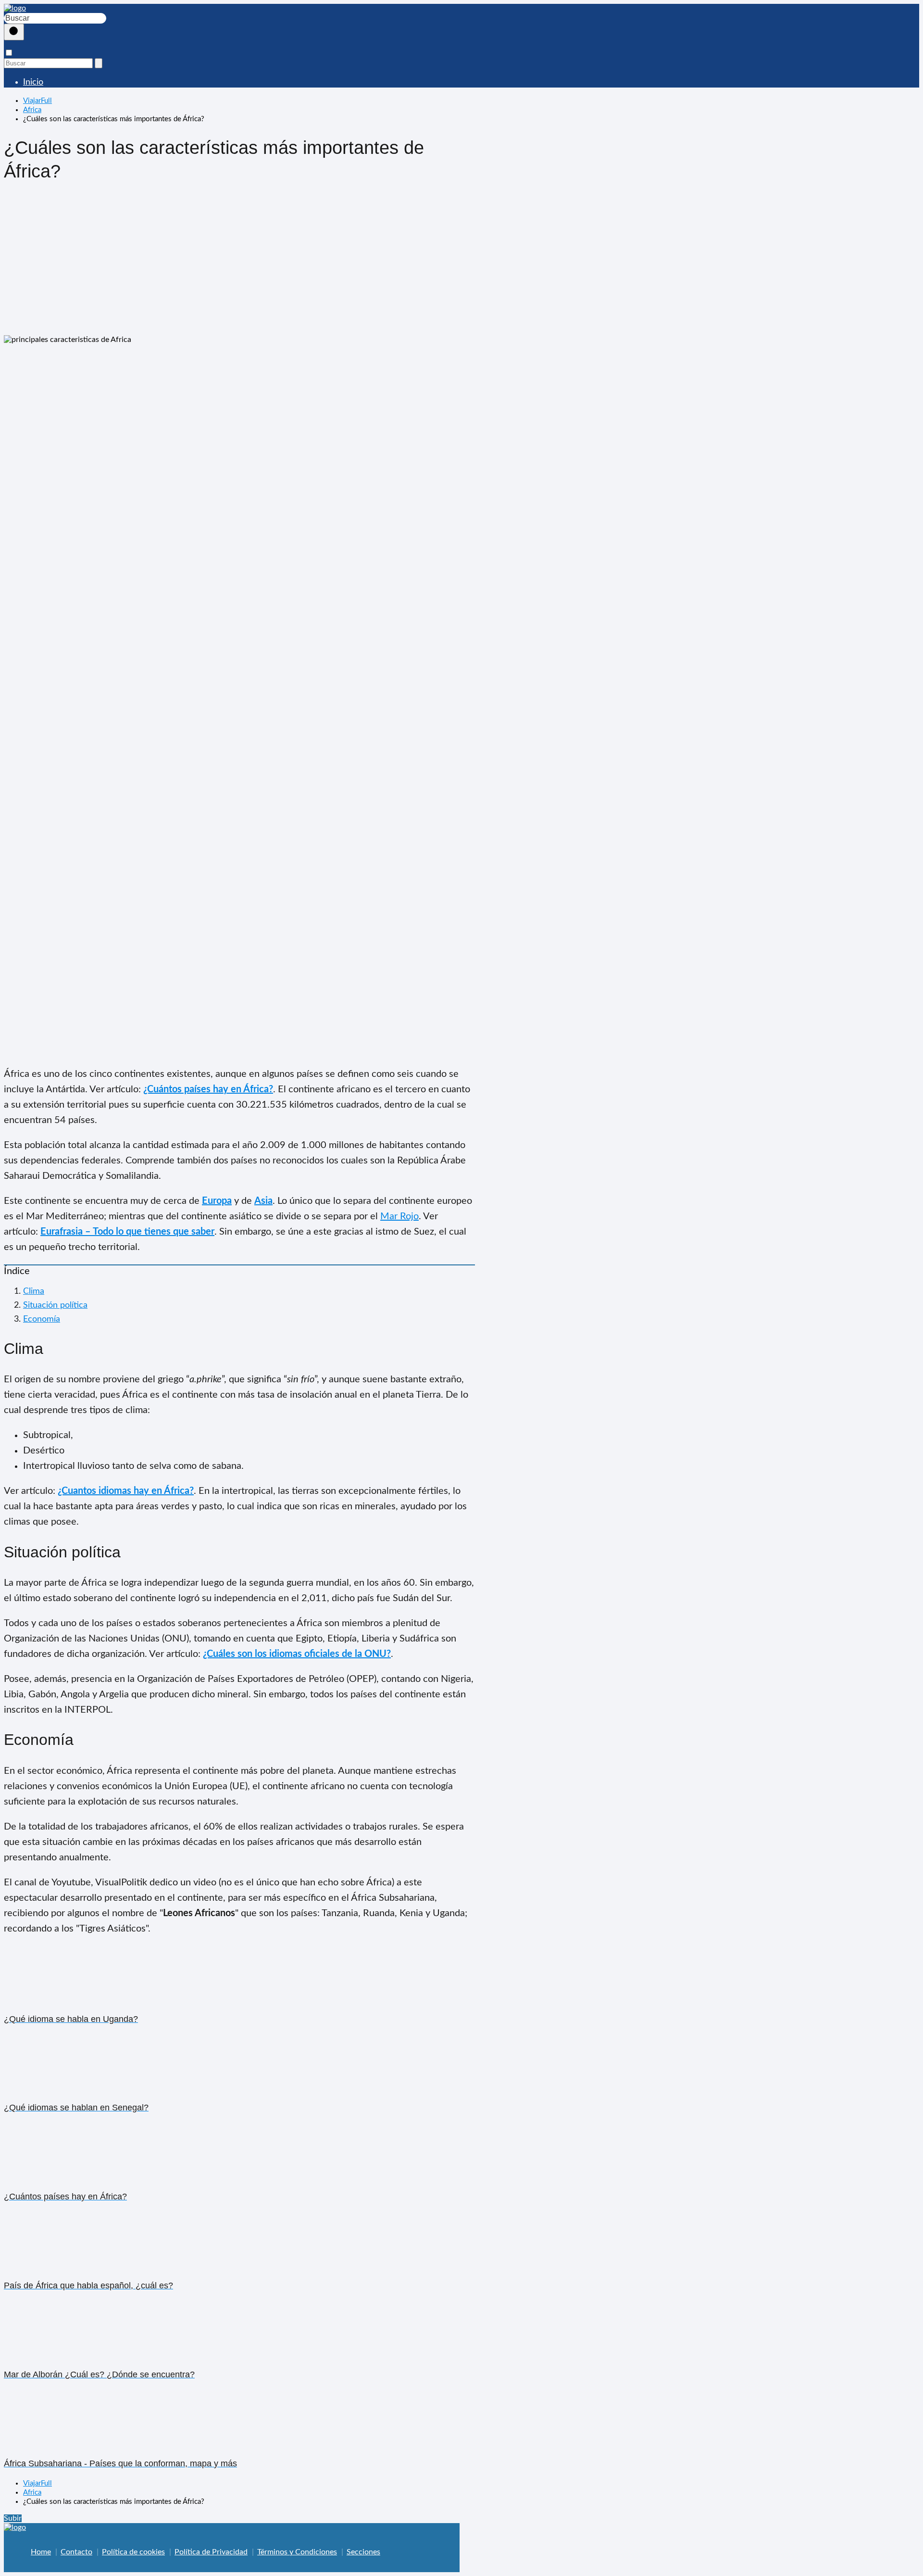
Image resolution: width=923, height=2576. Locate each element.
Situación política (55, 1305)
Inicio (33, 82)
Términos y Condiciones (297, 2552)
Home (41, 2552)
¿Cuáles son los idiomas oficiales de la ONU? (297, 1654)
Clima (34, 1291)
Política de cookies (133, 2552)
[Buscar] (14, 32)
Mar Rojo (399, 1216)
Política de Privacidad (211, 2552)
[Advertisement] (239, 263)
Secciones (363, 2552)
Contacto (76, 2552)
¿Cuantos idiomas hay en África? (126, 1491)
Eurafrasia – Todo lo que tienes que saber (127, 1232)
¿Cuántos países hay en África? (208, 1089)
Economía (42, 1319)
